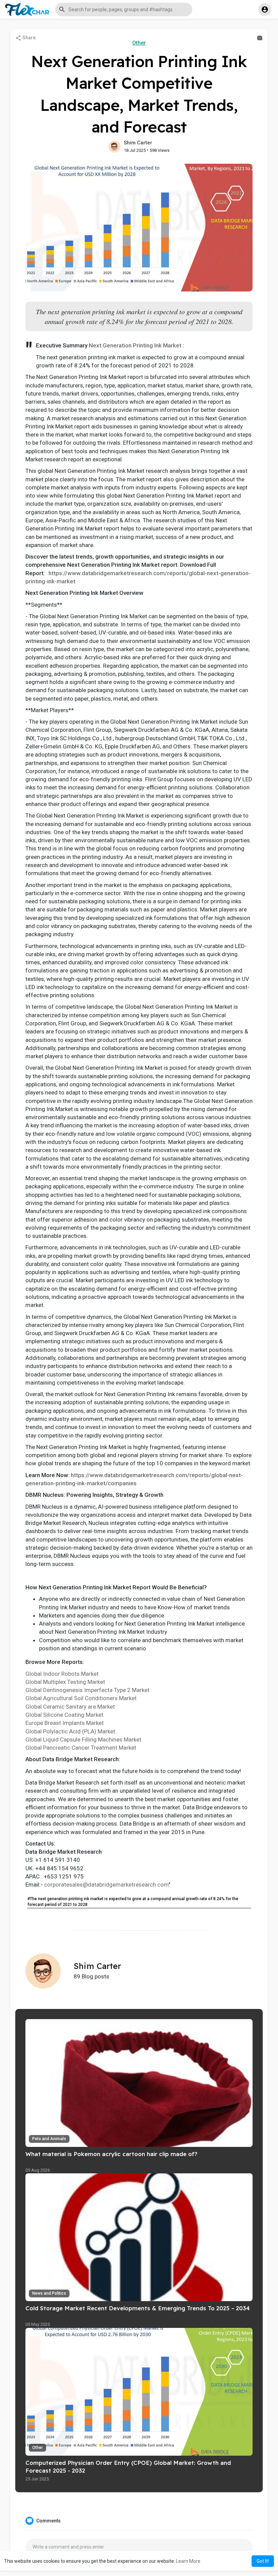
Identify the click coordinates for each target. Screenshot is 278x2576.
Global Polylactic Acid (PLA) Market (70, 1731)
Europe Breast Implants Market (65, 1723)
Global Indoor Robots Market (62, 1674)
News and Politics (49, 2293)
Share (28, 38)
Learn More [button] (188, 2561)
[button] (124, 9)
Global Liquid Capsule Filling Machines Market (83, 1739)
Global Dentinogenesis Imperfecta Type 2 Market (87, 1690)
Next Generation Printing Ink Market (135, 345)
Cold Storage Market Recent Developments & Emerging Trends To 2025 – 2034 (138, 2308)
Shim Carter (138, 143)
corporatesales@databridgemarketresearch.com (106, 1885)
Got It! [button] (263, 2561)
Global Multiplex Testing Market (65, 1682)
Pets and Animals (49, 2139)
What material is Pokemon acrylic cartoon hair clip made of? (111, 2154)
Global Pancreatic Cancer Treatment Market (81, 1748)
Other (139, 43)
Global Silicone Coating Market (64, 1715)
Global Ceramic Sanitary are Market (70, 1707)
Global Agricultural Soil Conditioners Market (81, 1698)
